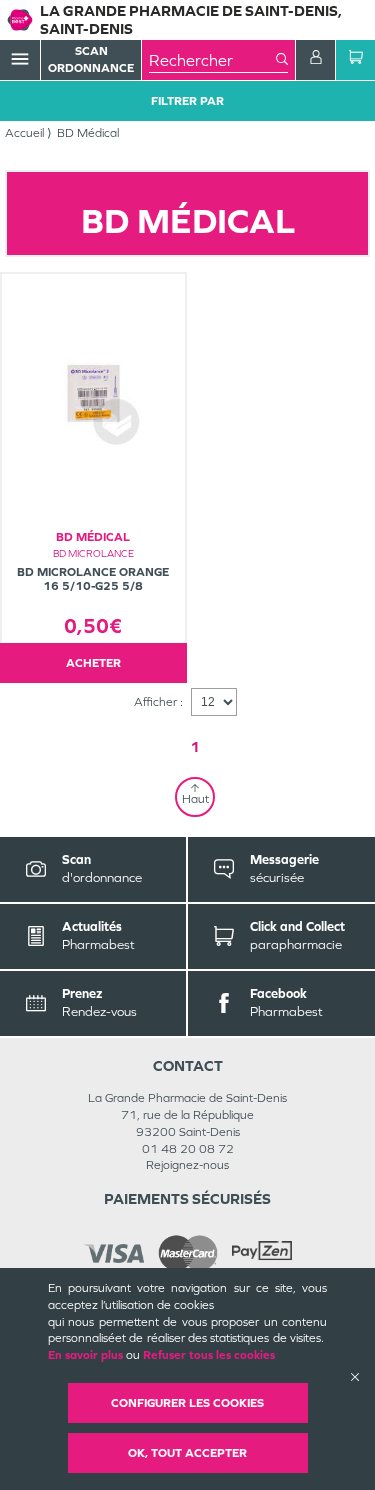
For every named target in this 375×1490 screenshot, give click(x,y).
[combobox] (212, 60)
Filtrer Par (187, 101)
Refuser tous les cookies (209, 1355)
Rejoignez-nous (187, 1165)
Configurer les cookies (187, 1403)
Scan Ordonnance (91, 59)
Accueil (24, 133)
